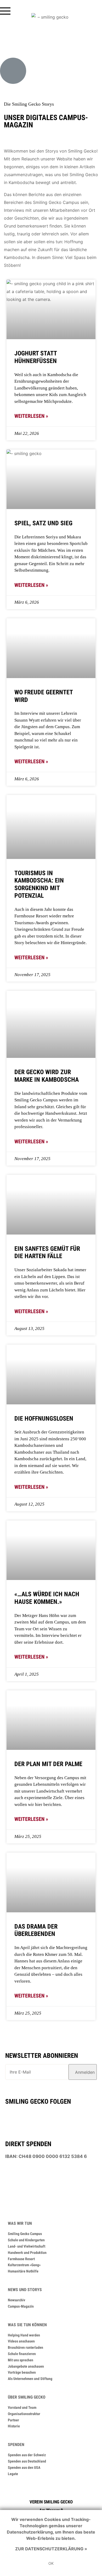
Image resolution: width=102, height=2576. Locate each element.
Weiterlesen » (31, 416)
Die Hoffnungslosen (44, 1419)
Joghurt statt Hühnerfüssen (36, 357)
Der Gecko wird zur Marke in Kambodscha (47, 1076)
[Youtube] (31, 2116)
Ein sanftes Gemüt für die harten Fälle (47, 1252)
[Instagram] (69, 2116)
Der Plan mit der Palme (48, 1764)
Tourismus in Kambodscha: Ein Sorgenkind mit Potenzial (39, 884)
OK (51, 2563)
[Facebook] (11, 2116)
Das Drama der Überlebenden (36, 1930)
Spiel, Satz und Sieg (43, 523)
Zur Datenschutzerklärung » (51, 2549)
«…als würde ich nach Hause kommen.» (47, 1598)
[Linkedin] (50, 2116)
